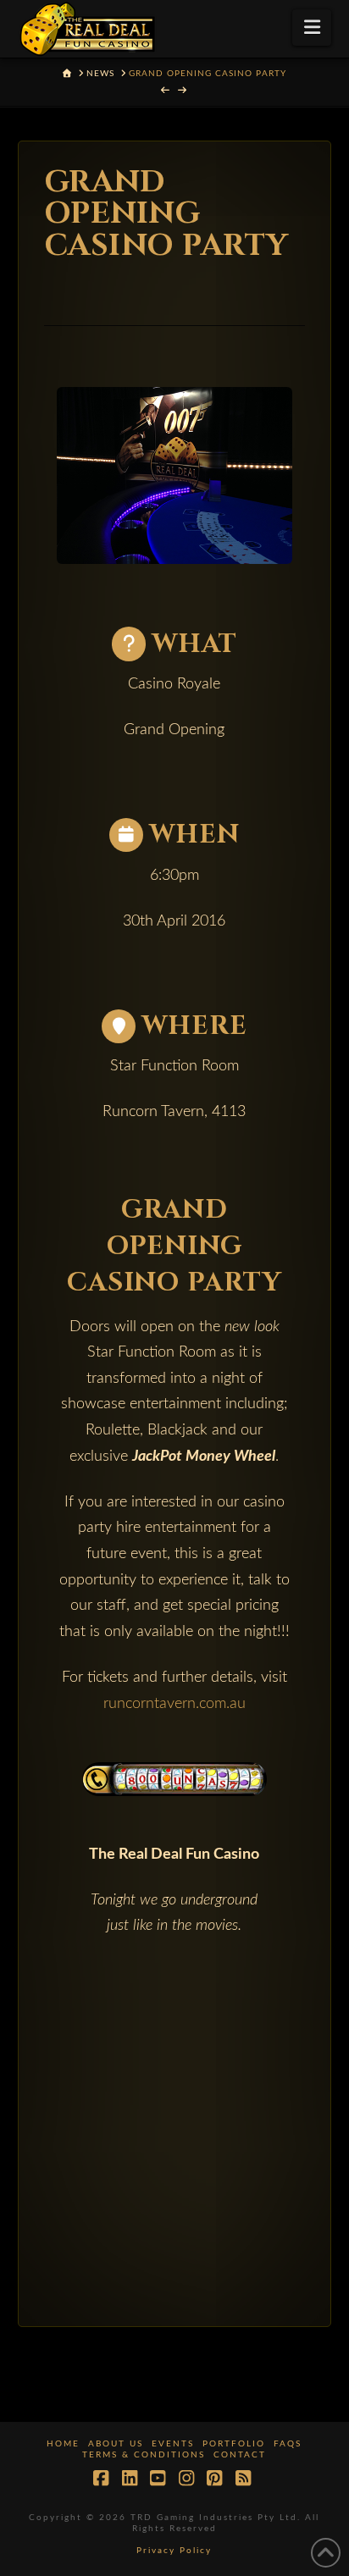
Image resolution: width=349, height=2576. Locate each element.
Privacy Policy (174, 2551)
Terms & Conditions (144, 2455)
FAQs (288, 2444)
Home (63, 2444)
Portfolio (234, 2444)
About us (116, 2444)
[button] (312, 28)
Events (173, 2444)
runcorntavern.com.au (174, 1704)
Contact (240, 2455)
